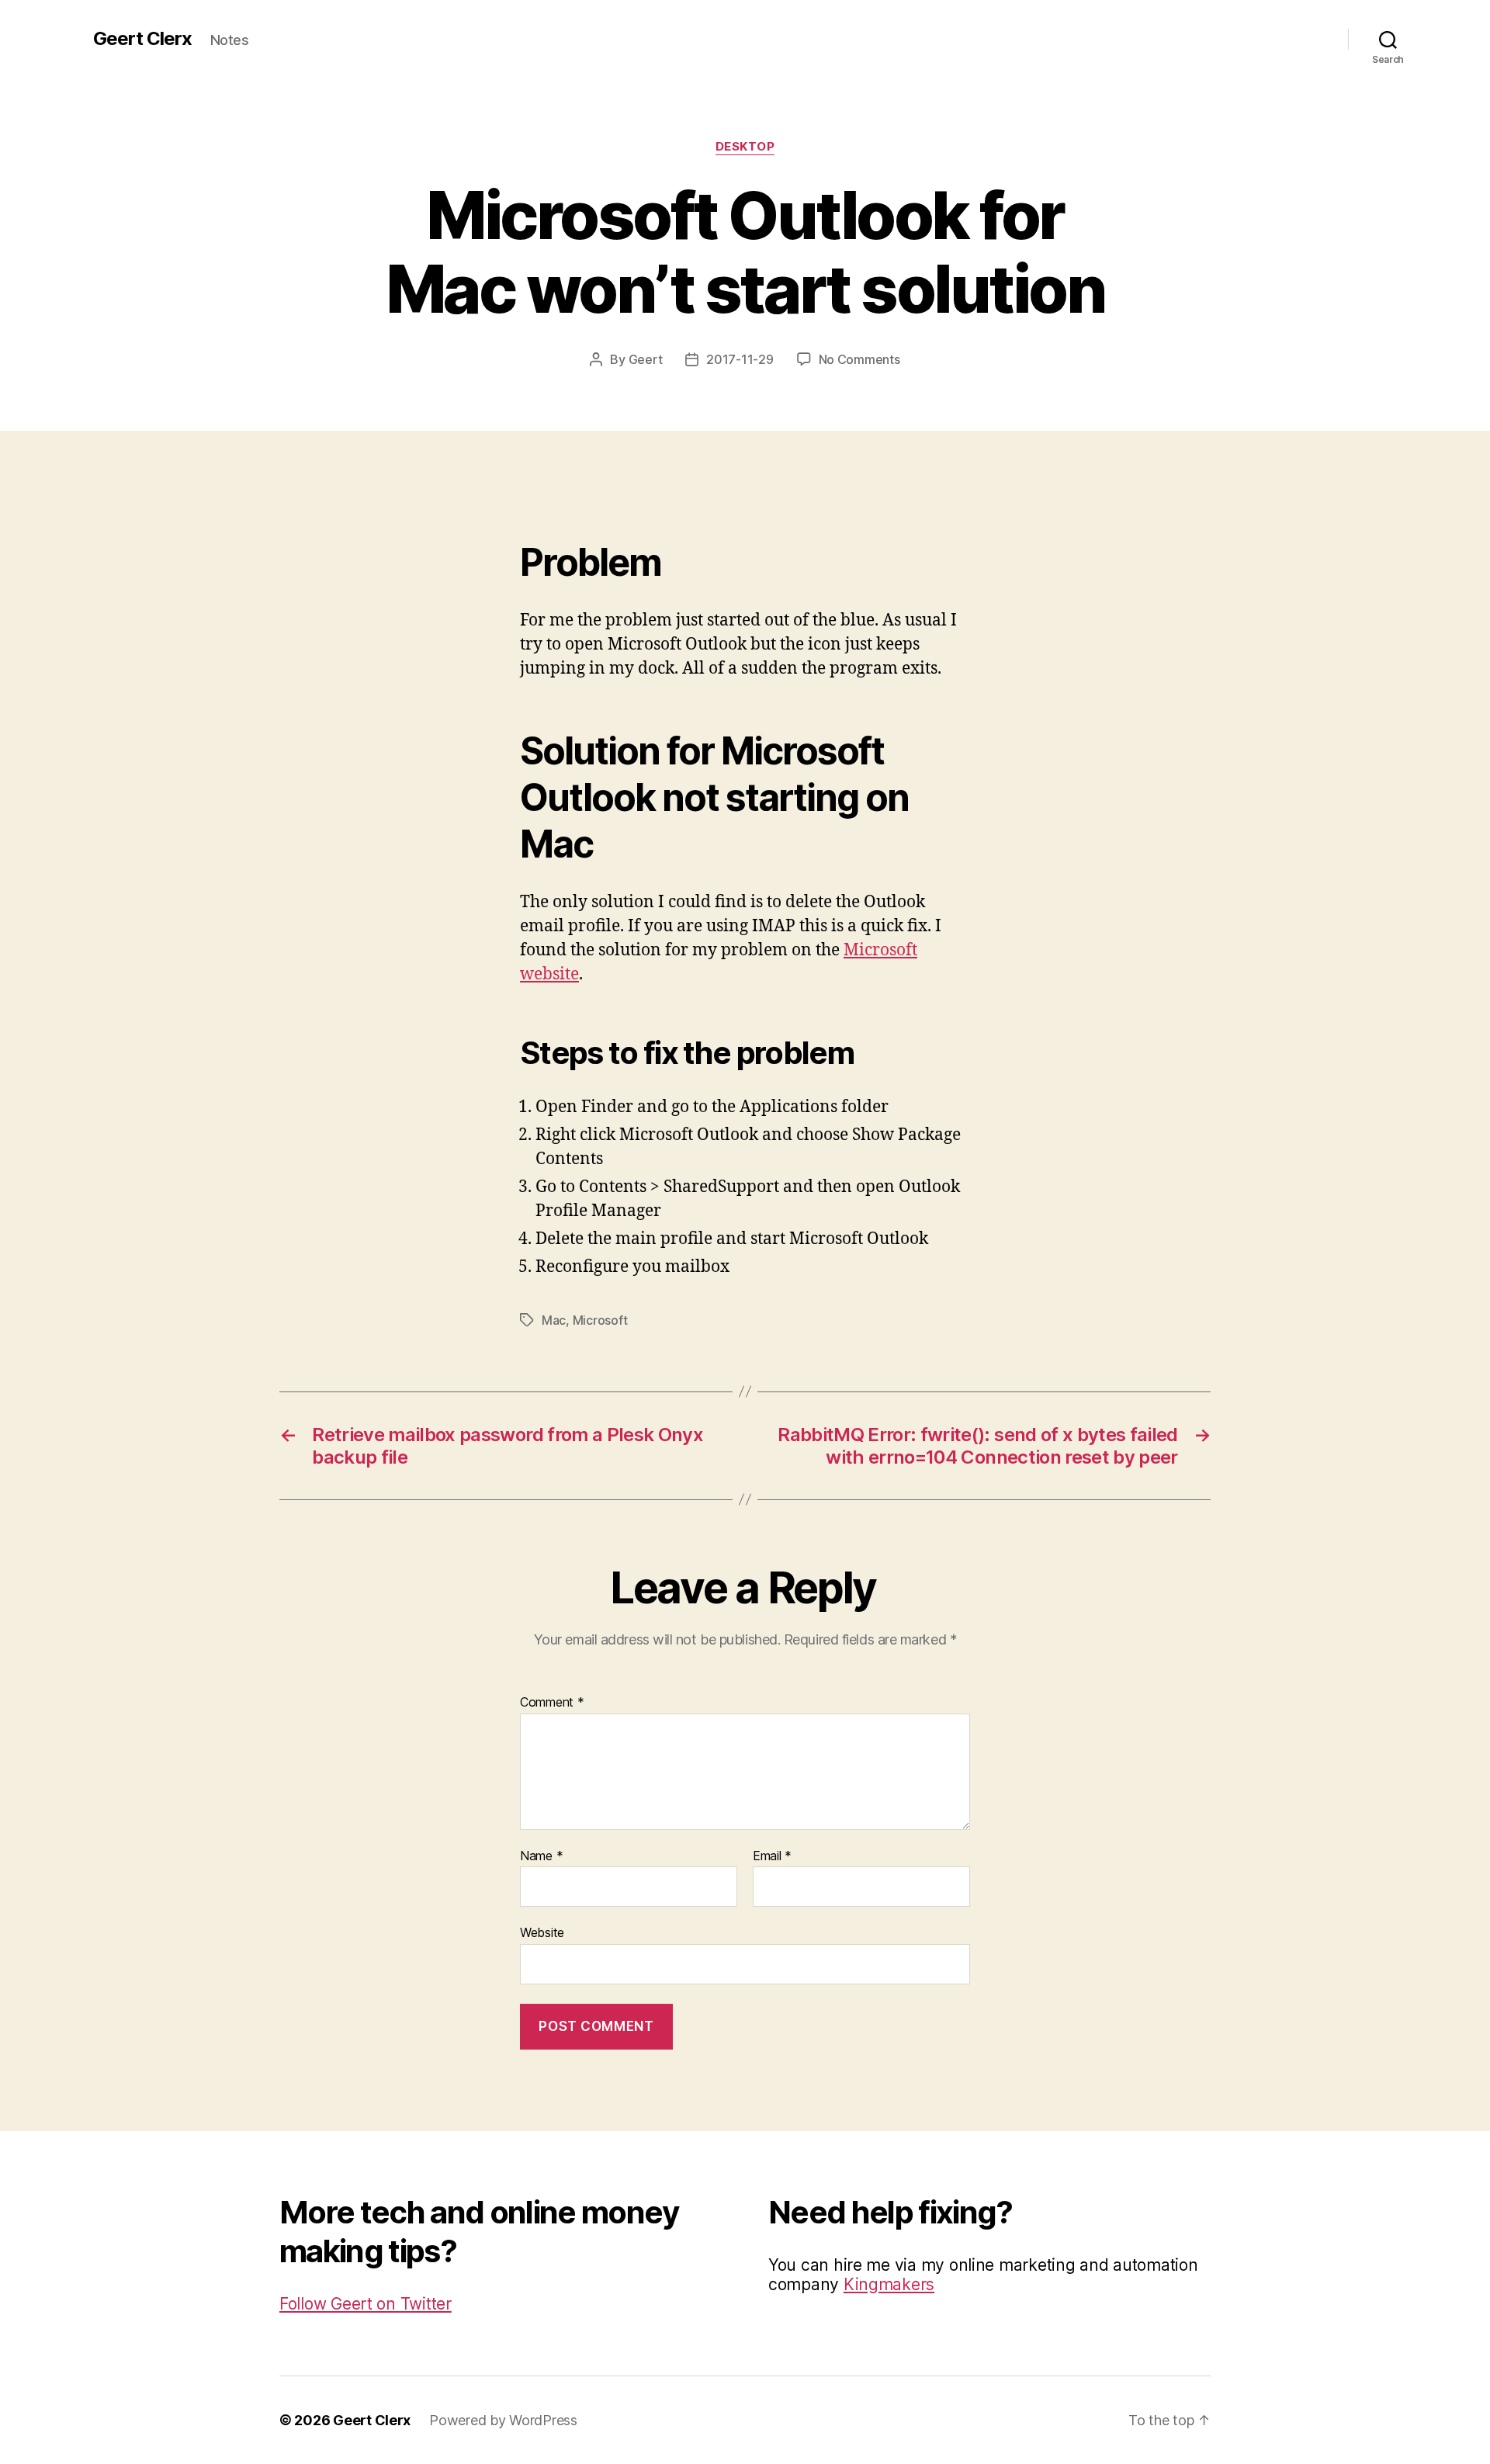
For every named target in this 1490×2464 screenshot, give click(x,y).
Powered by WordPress (503, 2420)
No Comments (859, 359)
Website (542, 1932)
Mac (554, 1320)
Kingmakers (889, 2284)
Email (772, 1856)
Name (541, 1856)
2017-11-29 (740, 359)
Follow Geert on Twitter (366, 2304)
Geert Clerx (142, 39)
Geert (646, 359)
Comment (552, 1703)
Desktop (745, 147)
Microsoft (600, 1320)
